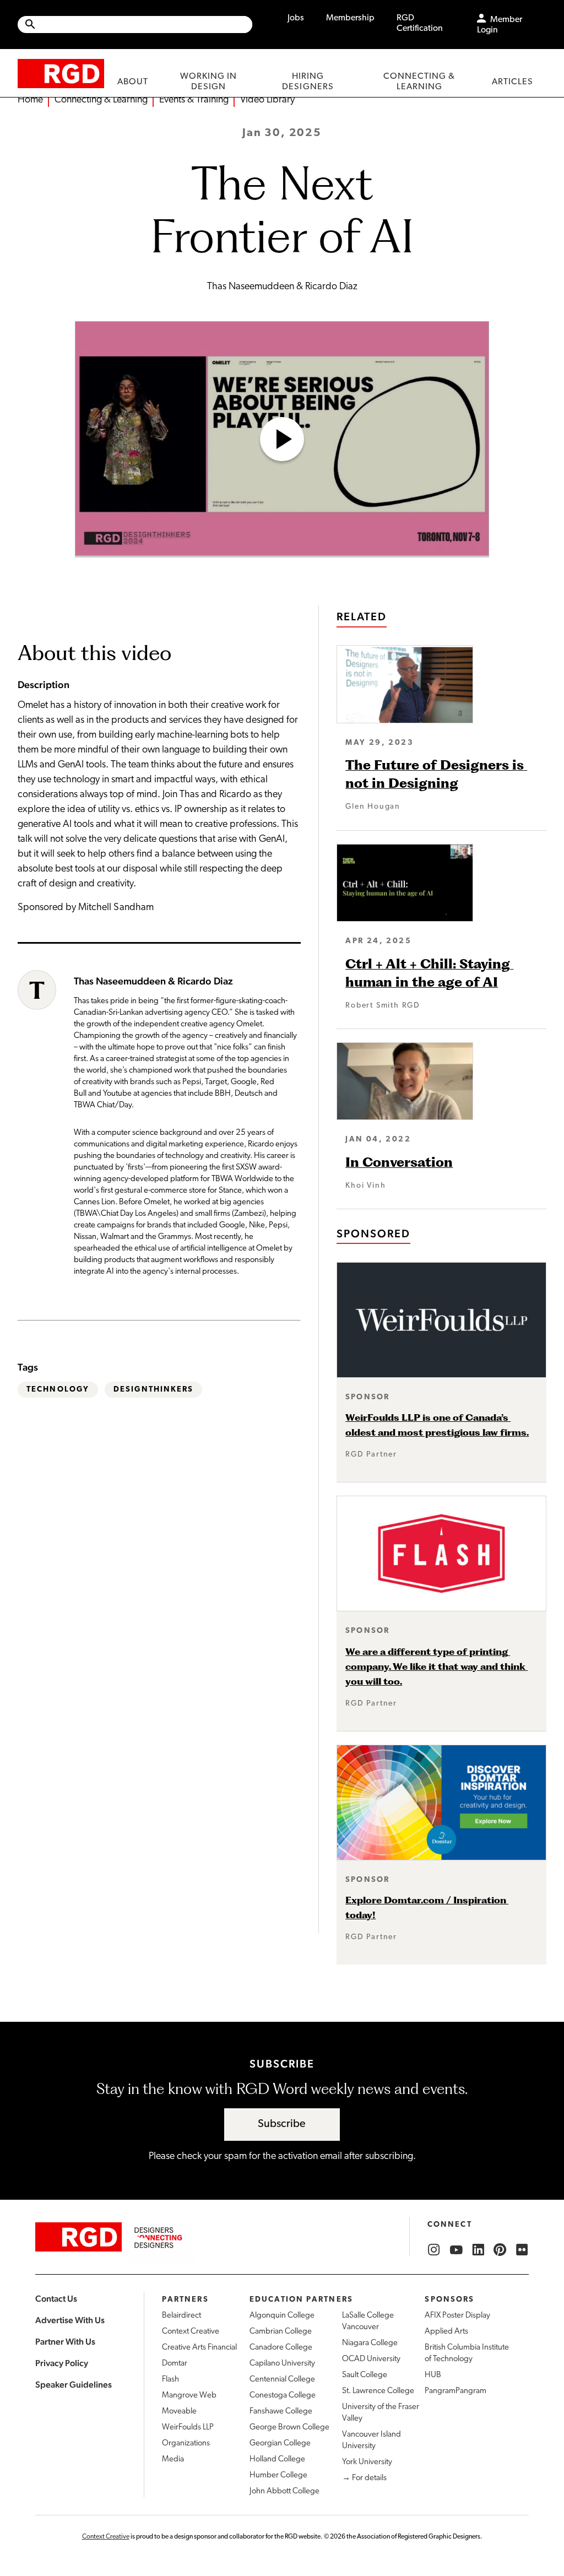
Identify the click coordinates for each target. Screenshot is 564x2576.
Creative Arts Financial (199, 2348)
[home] (61, 73)
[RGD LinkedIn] (478, 2250)
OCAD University (371, 2359)
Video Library (267, 100)
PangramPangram (455, 2391)
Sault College (365, 2375)
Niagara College (370, 2343)
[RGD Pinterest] (500, 2250)
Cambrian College (281, 2332)
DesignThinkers (153, 1390)
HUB (433, 2375)
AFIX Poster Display (457, 2316)
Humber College (278, 2475)
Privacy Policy (62, 2363)
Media (173, 2459)
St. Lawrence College (378, 2391)
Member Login (500, 25)
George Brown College (289, 2428)
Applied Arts (446, 2332)
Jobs (296, 18)
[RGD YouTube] (456, 2250)
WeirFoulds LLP (188, 2428)
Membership (350, 18)
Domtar (175, 2364)
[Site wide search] (135, 25)
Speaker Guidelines (74, 2385)
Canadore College (281, 2348)
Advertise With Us (70, 2320)
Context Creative (191, 2332)
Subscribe (282, 2124)
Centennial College (282, 2380)
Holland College (277, 2459)
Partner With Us (65, 2342)
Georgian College (280, 2444)
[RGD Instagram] (434, 2250)
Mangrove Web (189, 2396)
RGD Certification (420, 23)
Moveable (179, 2412)
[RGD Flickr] (522, 2250)
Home (30, 100)
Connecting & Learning (101, 100)
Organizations (186, 2444)
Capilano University (282, 2364)
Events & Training (194, 100)
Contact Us (56, 2299)
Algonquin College (282, 2316)
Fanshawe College (281, 2412)
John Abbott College (284, 2491)
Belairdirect (181, 2316)
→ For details (364, 2478)
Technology (58, 1390)
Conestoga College (283, 2396)
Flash (170, 2380)
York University (367, 2462)
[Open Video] (282, 439)
